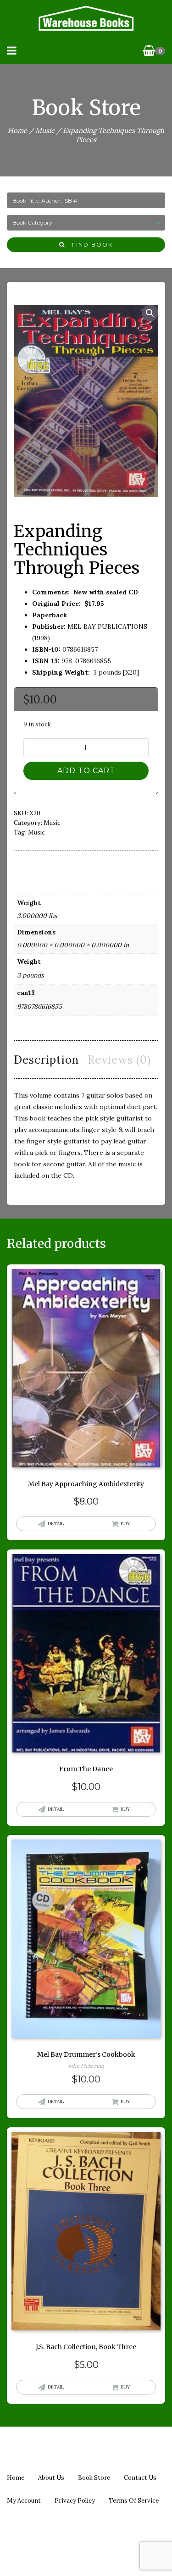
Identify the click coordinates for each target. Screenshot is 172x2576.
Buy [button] (125, 1524)
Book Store (94, 2478)
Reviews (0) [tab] (119, 1060)
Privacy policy (75, 2501)
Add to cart (86, 771)
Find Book (89, 244)
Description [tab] (46, 1060)
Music (45, 130)
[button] (150, 313)
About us (51, 2478)
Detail (56, 1524)
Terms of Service (134, 2501)
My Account (24, 2501)
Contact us (140, 2478)
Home (17, 130)
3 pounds (30, 975)
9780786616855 (39, 1006)
